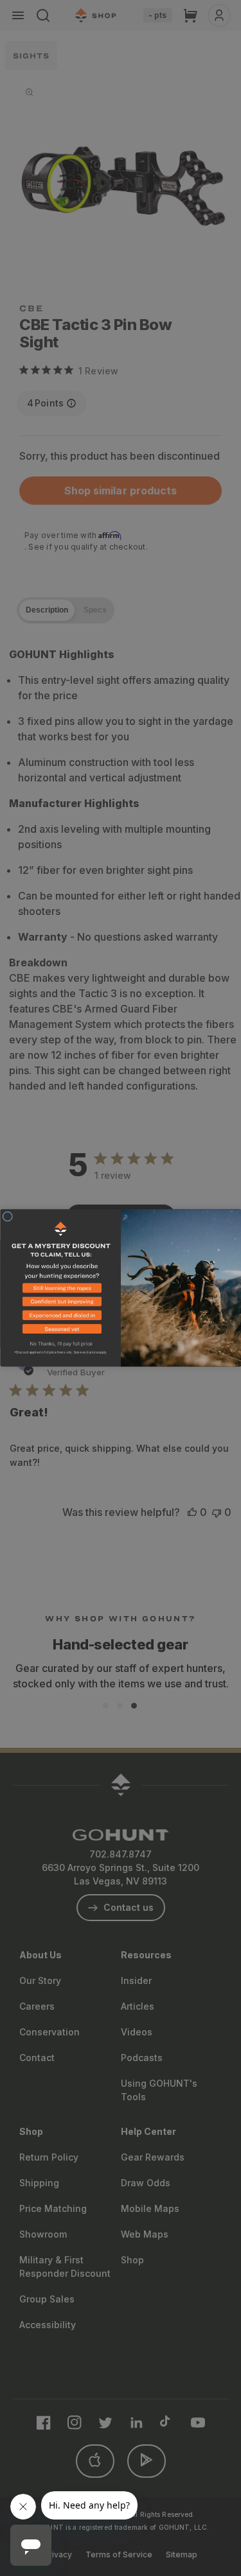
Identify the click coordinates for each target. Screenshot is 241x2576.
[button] (60, 1290)
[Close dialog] (8, 1217)
